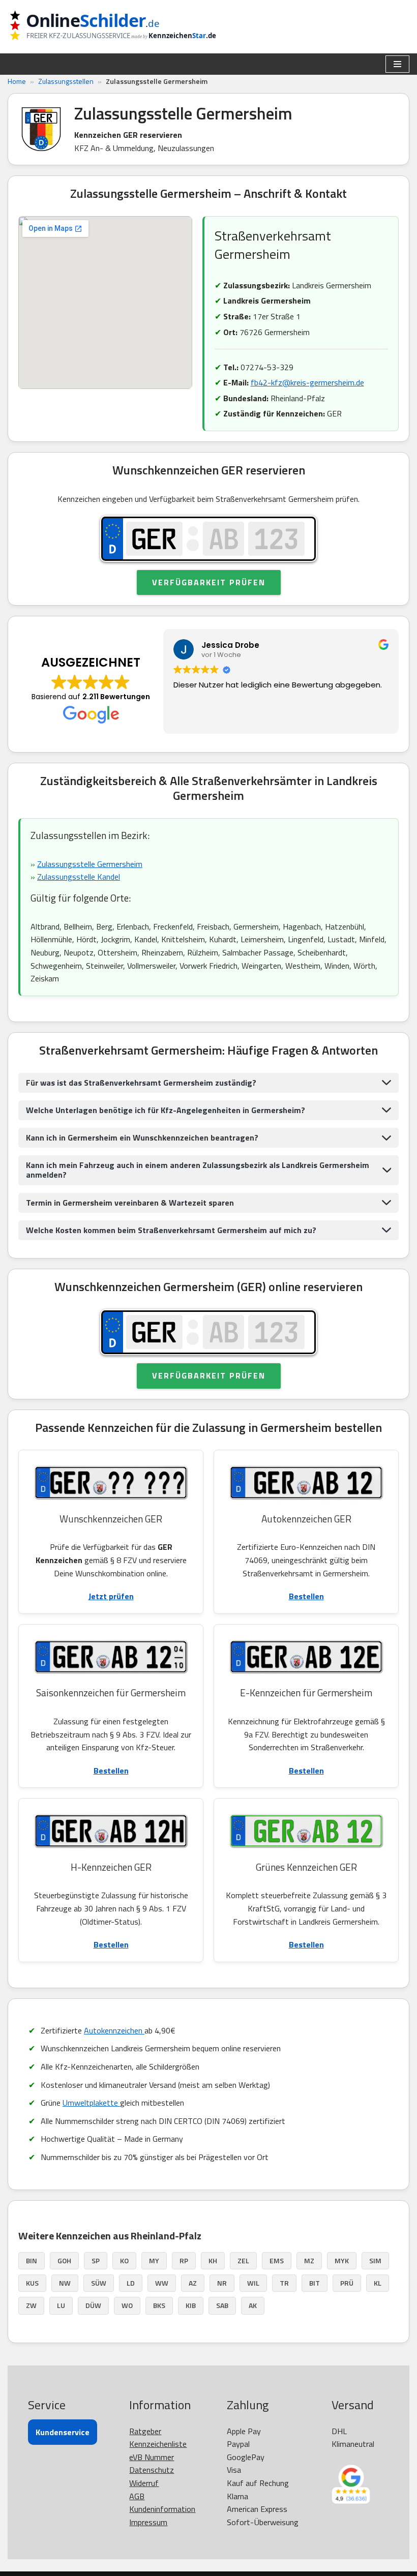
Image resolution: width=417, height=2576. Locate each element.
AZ (193, 2283)
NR (222, 2283)
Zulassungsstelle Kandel (79, 877)
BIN (32, 2260)
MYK (342, 2260)
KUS (32, 2283)
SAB (222, 2305)
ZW (31, 2305)
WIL (253, 2283)
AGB (137, 2496)
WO (127, 2305)
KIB (191, 2305)
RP (184, 2260)
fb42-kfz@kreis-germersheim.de (307, 382)
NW (65, 2283)
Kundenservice (63, 2432)
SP (96, 2260)
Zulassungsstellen (66, 81)
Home (17, 81)
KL (378, 2283)
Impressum (148, 2522)
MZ (309, 2260)
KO (124, 2260)
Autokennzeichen (114, 2030)
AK (253, 2305)
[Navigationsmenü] (397, 64)
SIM (375, 2260)
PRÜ (347, 2283)
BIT (315, 2283)
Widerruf (144, 2483)
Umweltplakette (91, 2103)
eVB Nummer (152, 2457)
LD (131, 2283)
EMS (277, 2260)
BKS (159, 2305)
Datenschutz (152, 2470)
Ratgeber (145, 2431)
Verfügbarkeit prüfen (209, 582)
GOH (64, 2260)
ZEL (243, 2260)
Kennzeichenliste (158, 2444)
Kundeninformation (162, 2509)
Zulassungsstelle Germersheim (90, 864)
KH (213, 2260)
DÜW (93, 2305)
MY (154, 2260)
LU (61, 2305)
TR (284, 2283)
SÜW (99, 2283)
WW (162, 2283)
